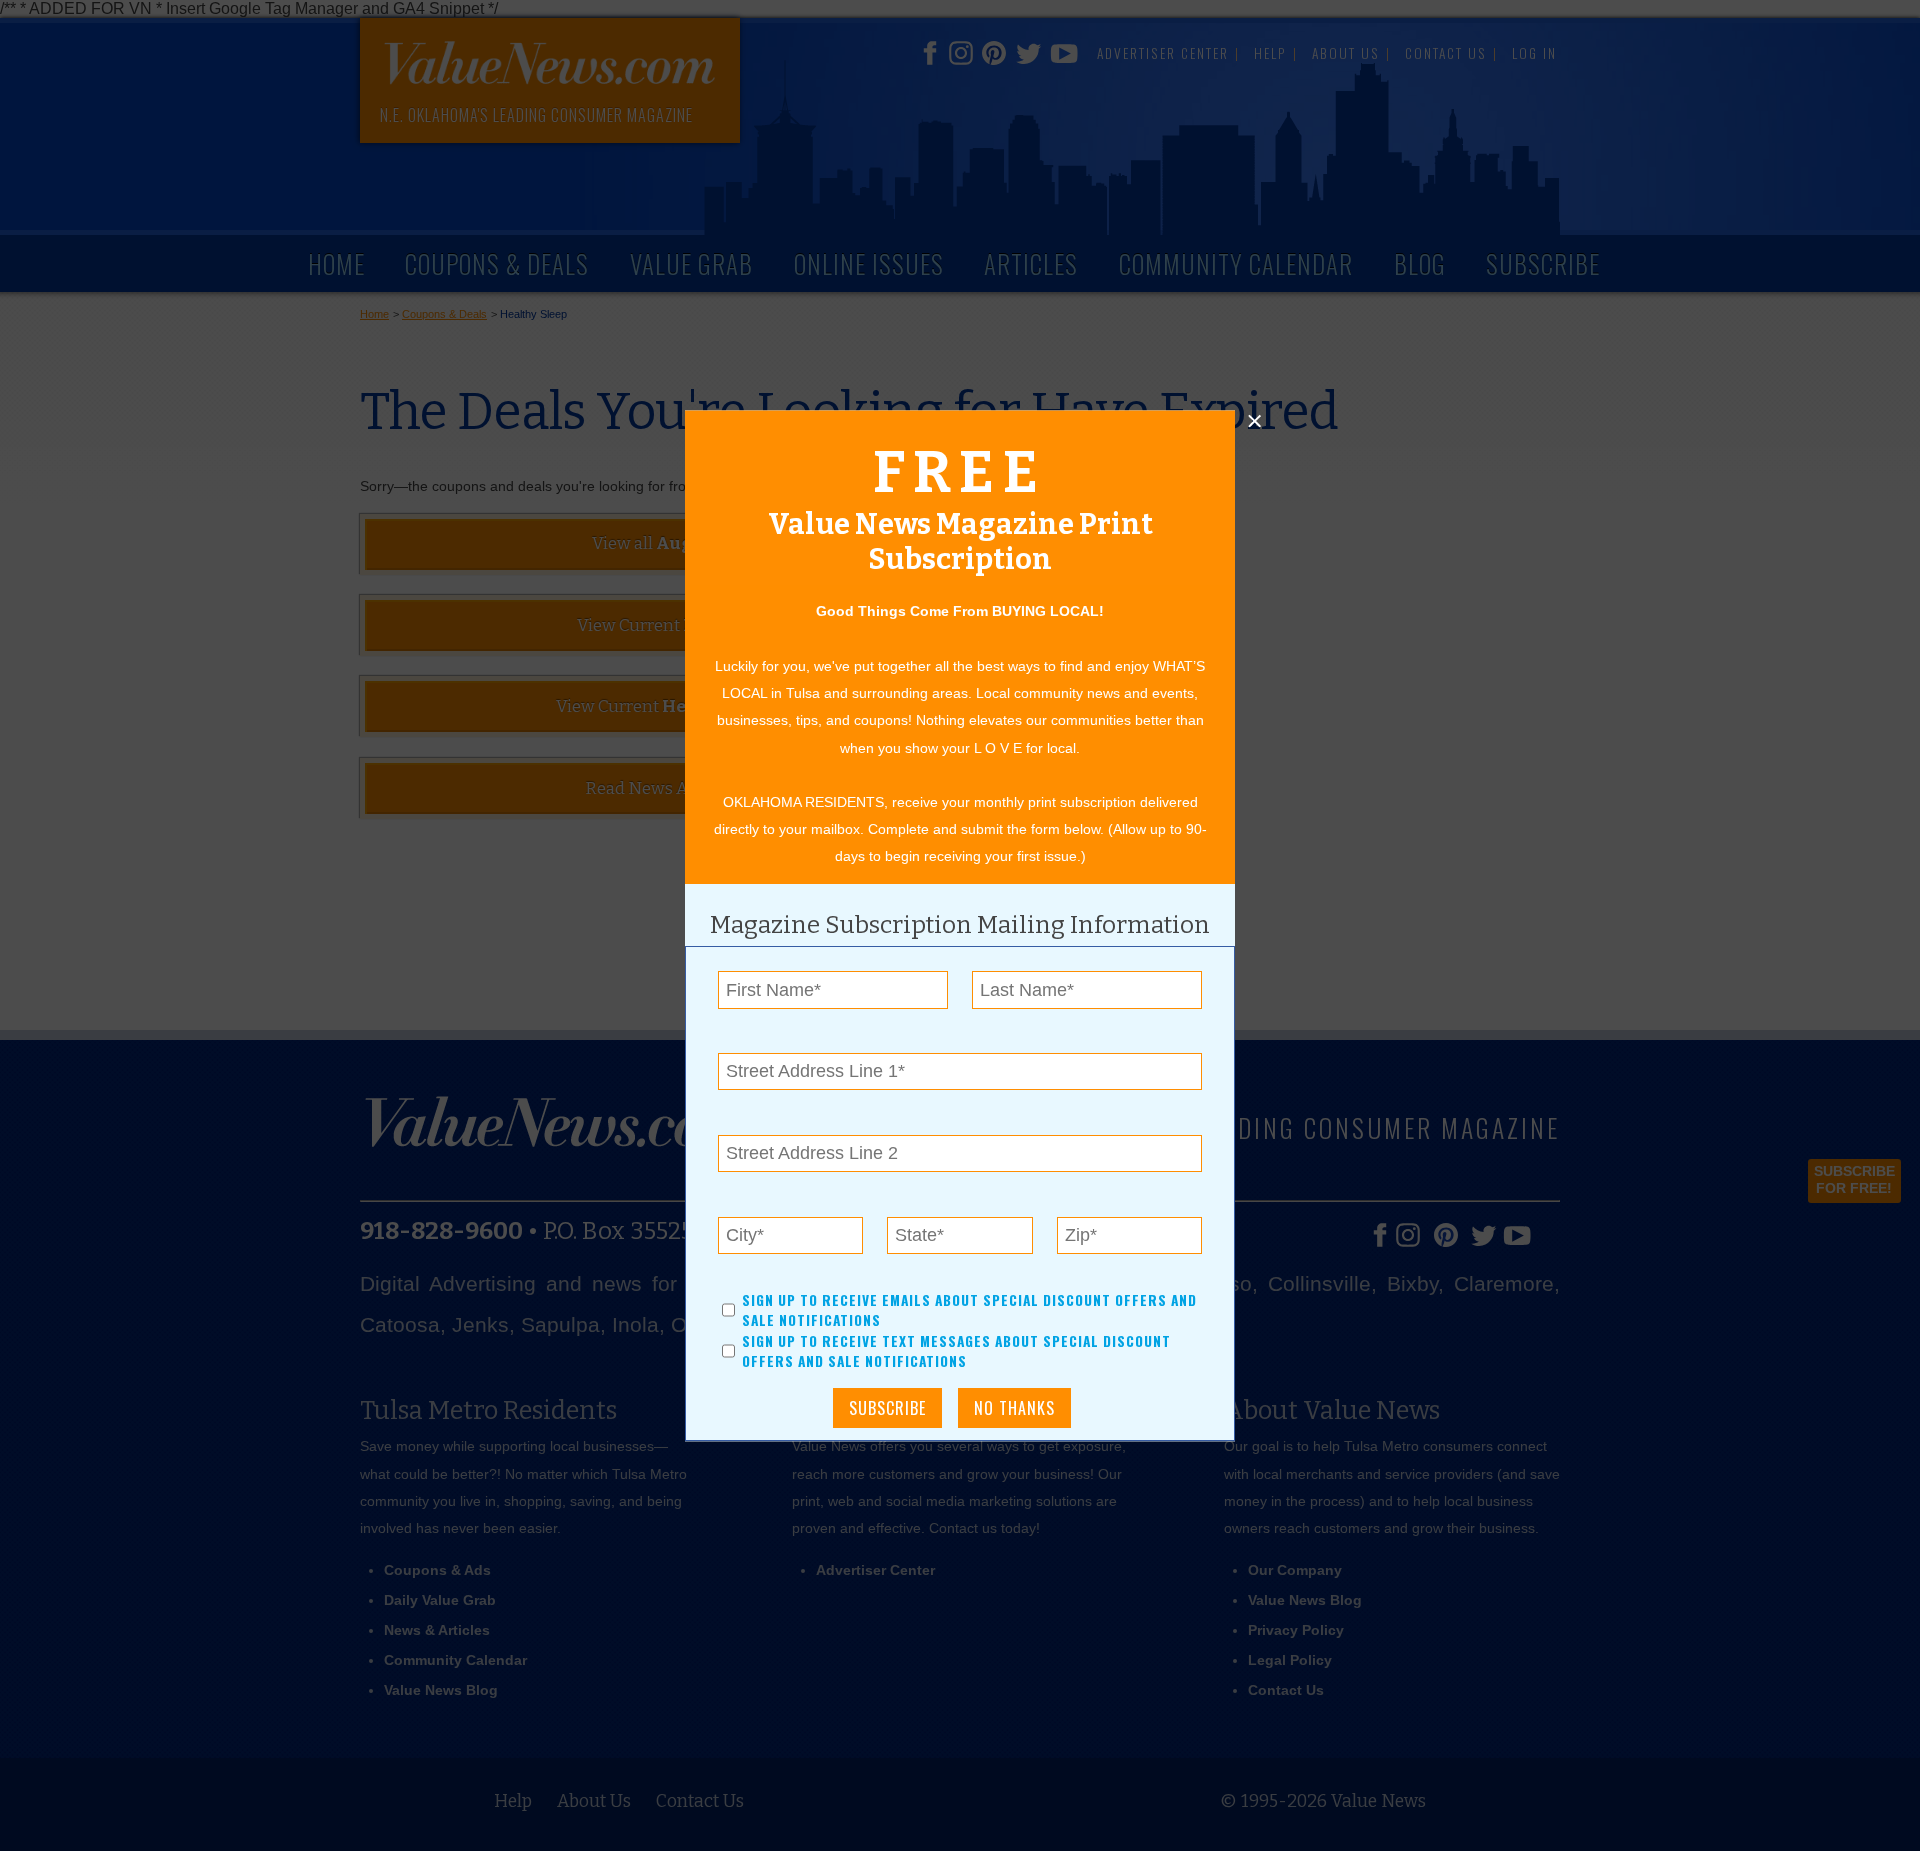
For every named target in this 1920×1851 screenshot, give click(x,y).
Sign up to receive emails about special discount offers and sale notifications (969, 1310)
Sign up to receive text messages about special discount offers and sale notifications (956, 1351)
